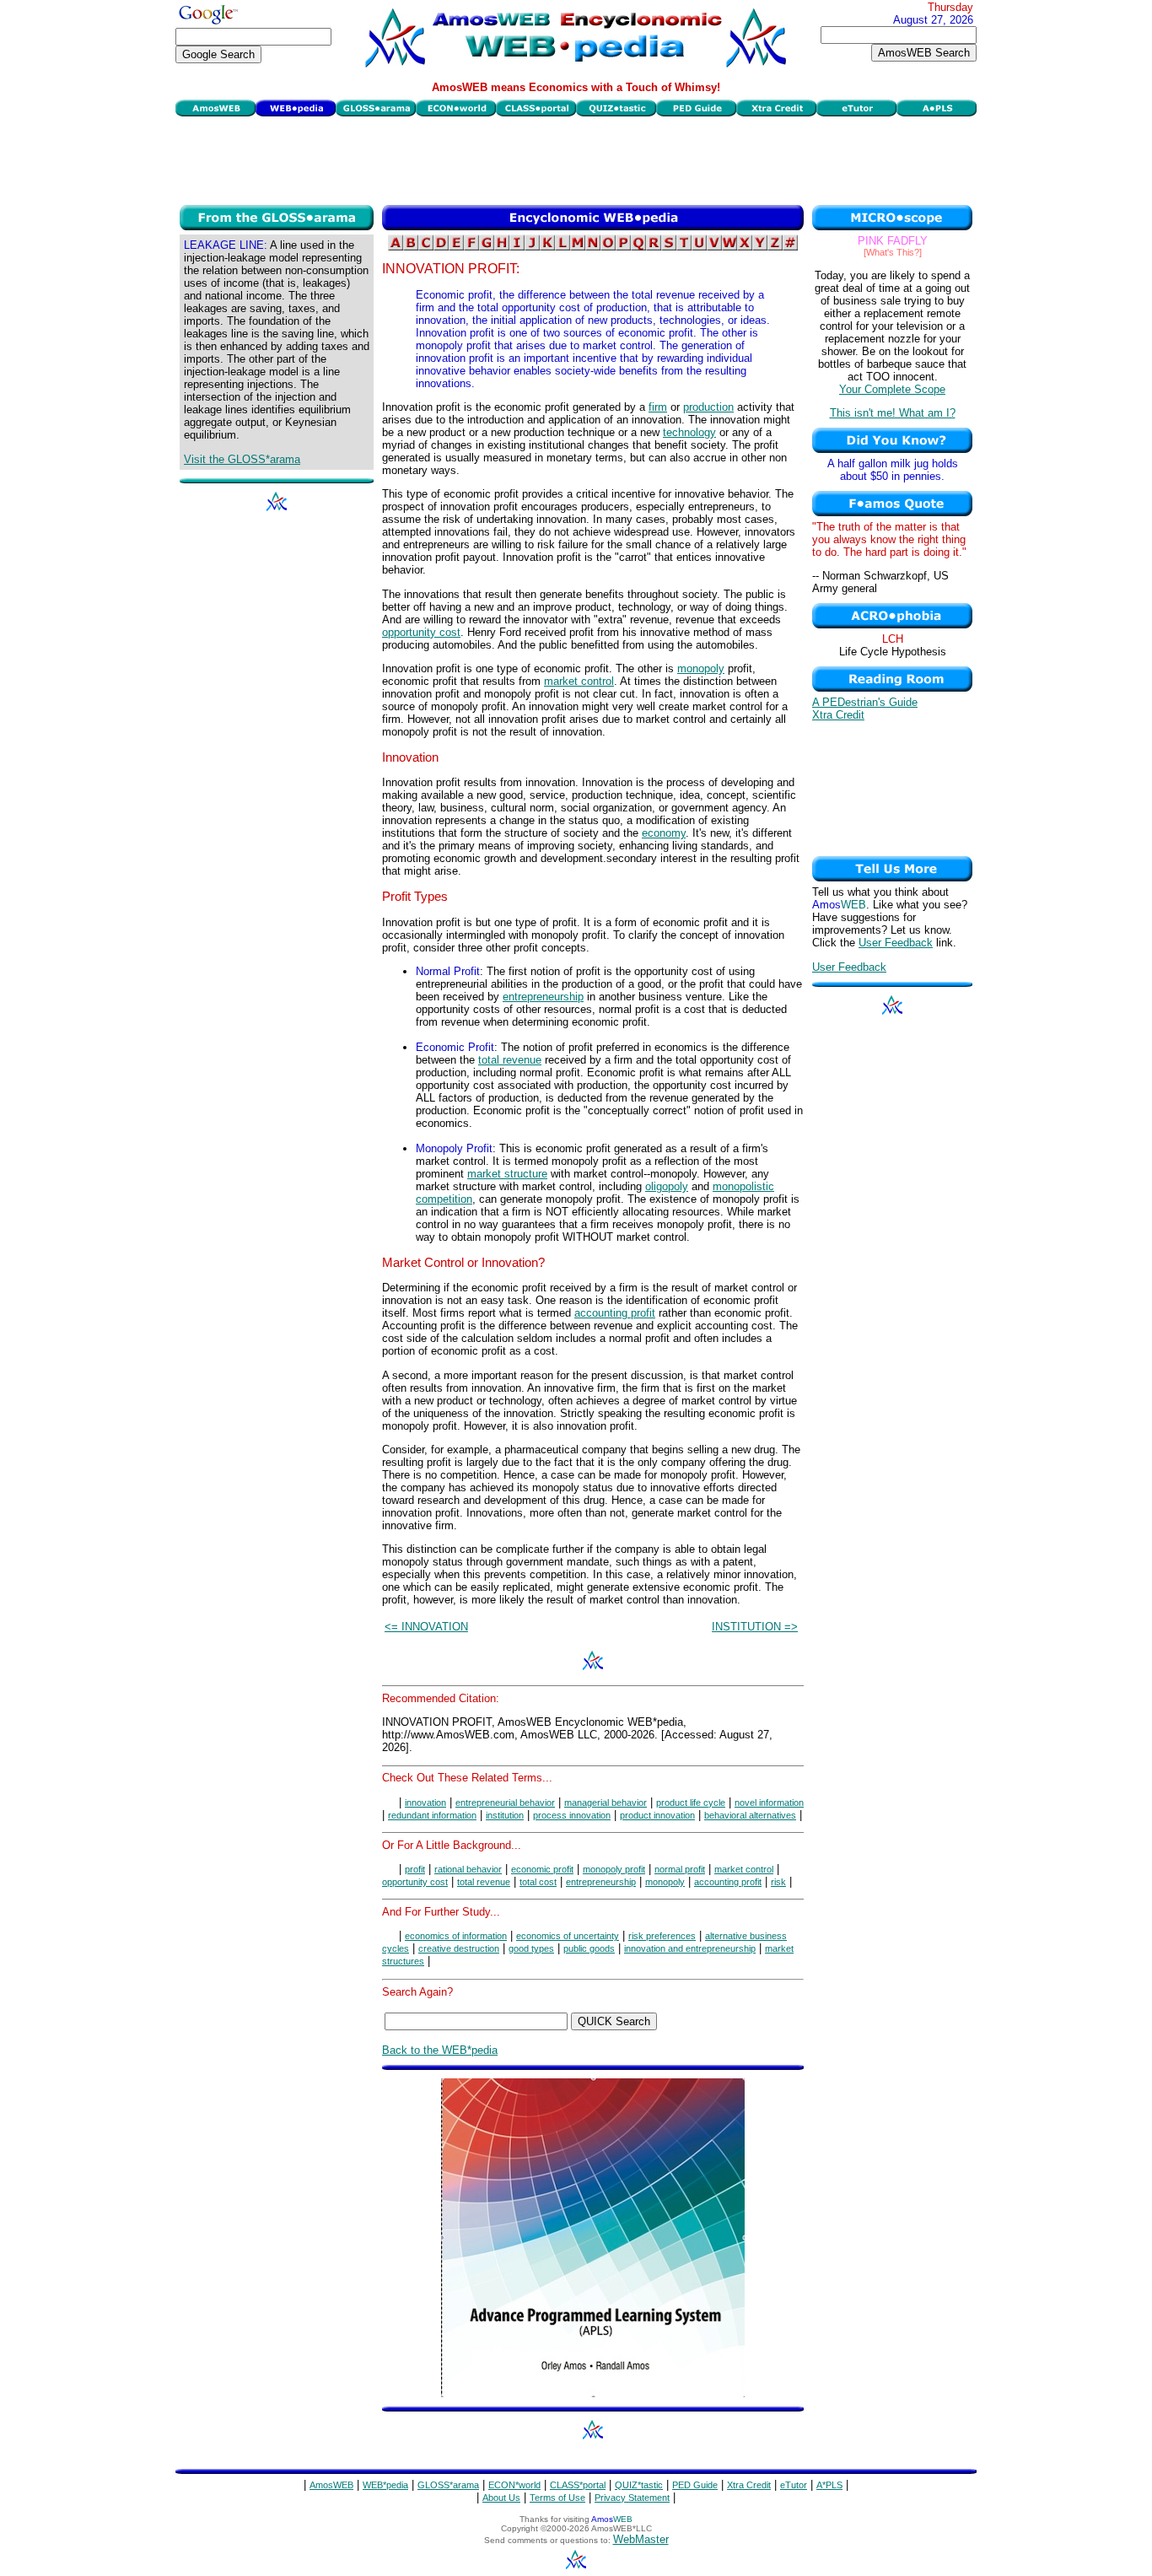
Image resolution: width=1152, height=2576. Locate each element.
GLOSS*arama (448, 2485)
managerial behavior (606, 1803)
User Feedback (896, 943)
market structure (507, 1174)
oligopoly (667, 1186)
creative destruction (459, 1948)
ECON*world (514, 2485)
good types (531, 1948)
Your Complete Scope (892, 389)
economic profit (542, 1869)
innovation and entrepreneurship (690, 1948)
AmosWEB (331, 2485)
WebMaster (641, 2539)
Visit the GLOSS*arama (242, 459)
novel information (769, 1803)
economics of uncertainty (568, 1936)
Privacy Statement (632, 2498)
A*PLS (829, 2485)
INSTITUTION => (755, 1627)
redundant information (432, 1815)
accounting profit (615, 1313)
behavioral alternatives (750, 1815)
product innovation (657, 1815)
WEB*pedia (385, 2485)
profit (415, 1869)
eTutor (794, 2485)
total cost (538, 1882)
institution (505, 1815)
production (708, 407)
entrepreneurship (543, 997)
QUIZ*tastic (639, 2485)
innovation (425, 1803)
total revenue (510, 1060)
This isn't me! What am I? (893, 413)
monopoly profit (614, 1869)
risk (778, 1882)
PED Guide (695, 2485)
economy (664, 833)
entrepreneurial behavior (505, 1803)
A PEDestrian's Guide (865, 702)
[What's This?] (893, 252)
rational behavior (468, 1869)
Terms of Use (557, 2498)
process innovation (572, 1815)
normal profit (680, 1869)
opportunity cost (421, 632)
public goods (589, 1948)
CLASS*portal (578, 2485)
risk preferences (662, 1936)
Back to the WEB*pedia (440, 2050)
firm (658, 407)
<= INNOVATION (426, 1627)
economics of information (456, 1936)
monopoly (701, 668)
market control (579, 681)
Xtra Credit (838, 715)
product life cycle (691, 1803)
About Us (501, 2498)
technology (689, 432)
